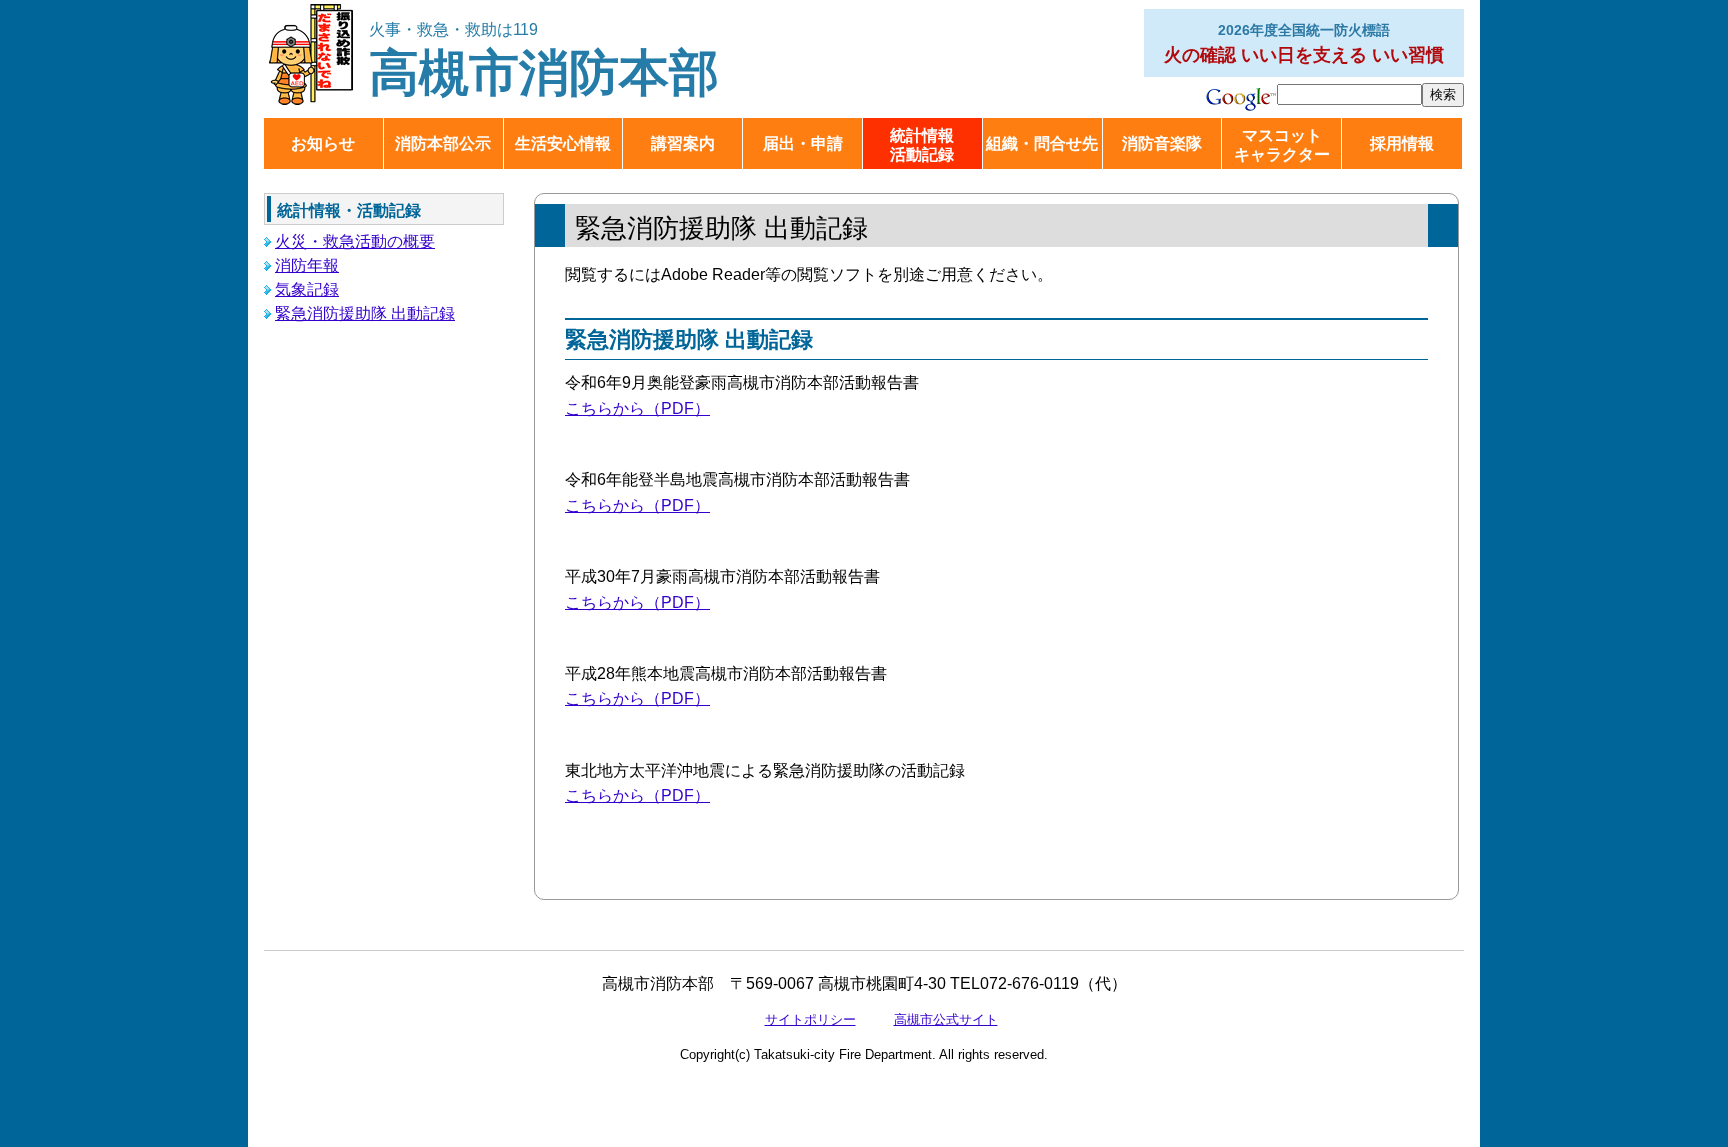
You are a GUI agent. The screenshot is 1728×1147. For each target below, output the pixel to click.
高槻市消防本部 (544, 61)
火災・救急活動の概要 (355, 241)
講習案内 (683, 143)
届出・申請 (803, 143)
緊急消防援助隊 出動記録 (365, 313)
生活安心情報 (563, 143)
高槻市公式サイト (946, 1019)
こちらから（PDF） (637, 408)
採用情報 (1402, 143)
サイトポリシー (810, 1019)
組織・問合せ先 (1042, 143)
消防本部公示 (443, 143)
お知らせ (323, 143)
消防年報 (307, 265)
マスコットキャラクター (1282, 145)
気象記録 (307, 289)
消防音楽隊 (1162, 143)
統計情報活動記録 (922, 145)
